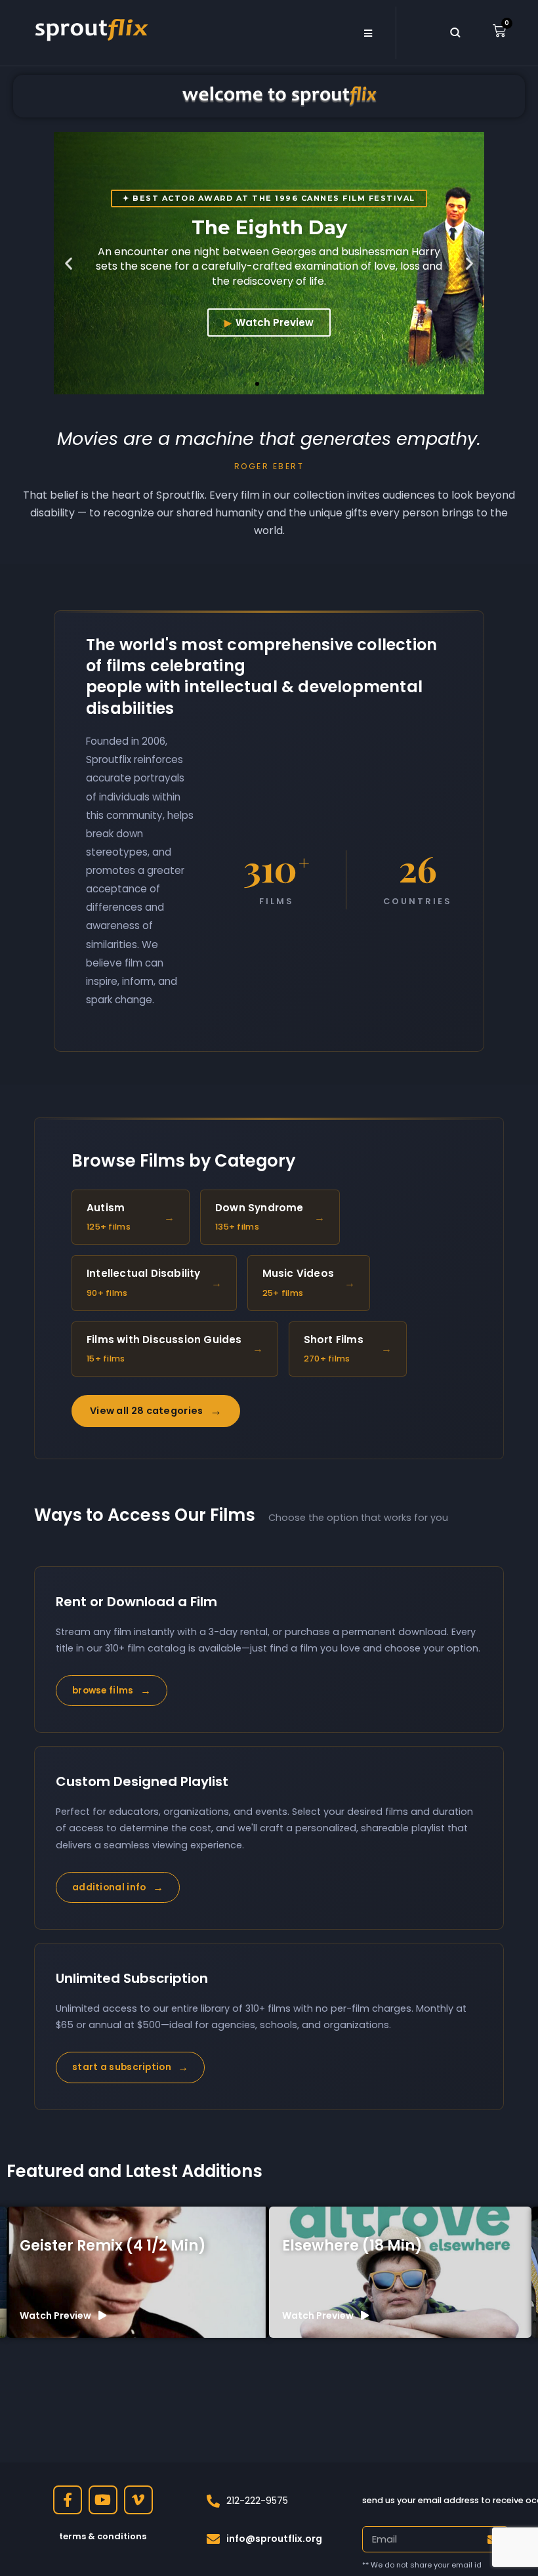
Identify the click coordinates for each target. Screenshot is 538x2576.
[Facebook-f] (68, 2500)
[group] (138, 2272)
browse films (112, 1691)
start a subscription (130, 2067)
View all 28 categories (156, 1411)
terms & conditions (103, 2536)
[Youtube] (103, 2500)
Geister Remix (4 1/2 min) (113, 2246)
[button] (69, 263)
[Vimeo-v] (138, 2500)
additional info (118, 1887)
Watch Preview (275, 322)
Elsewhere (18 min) (352, 2246)
